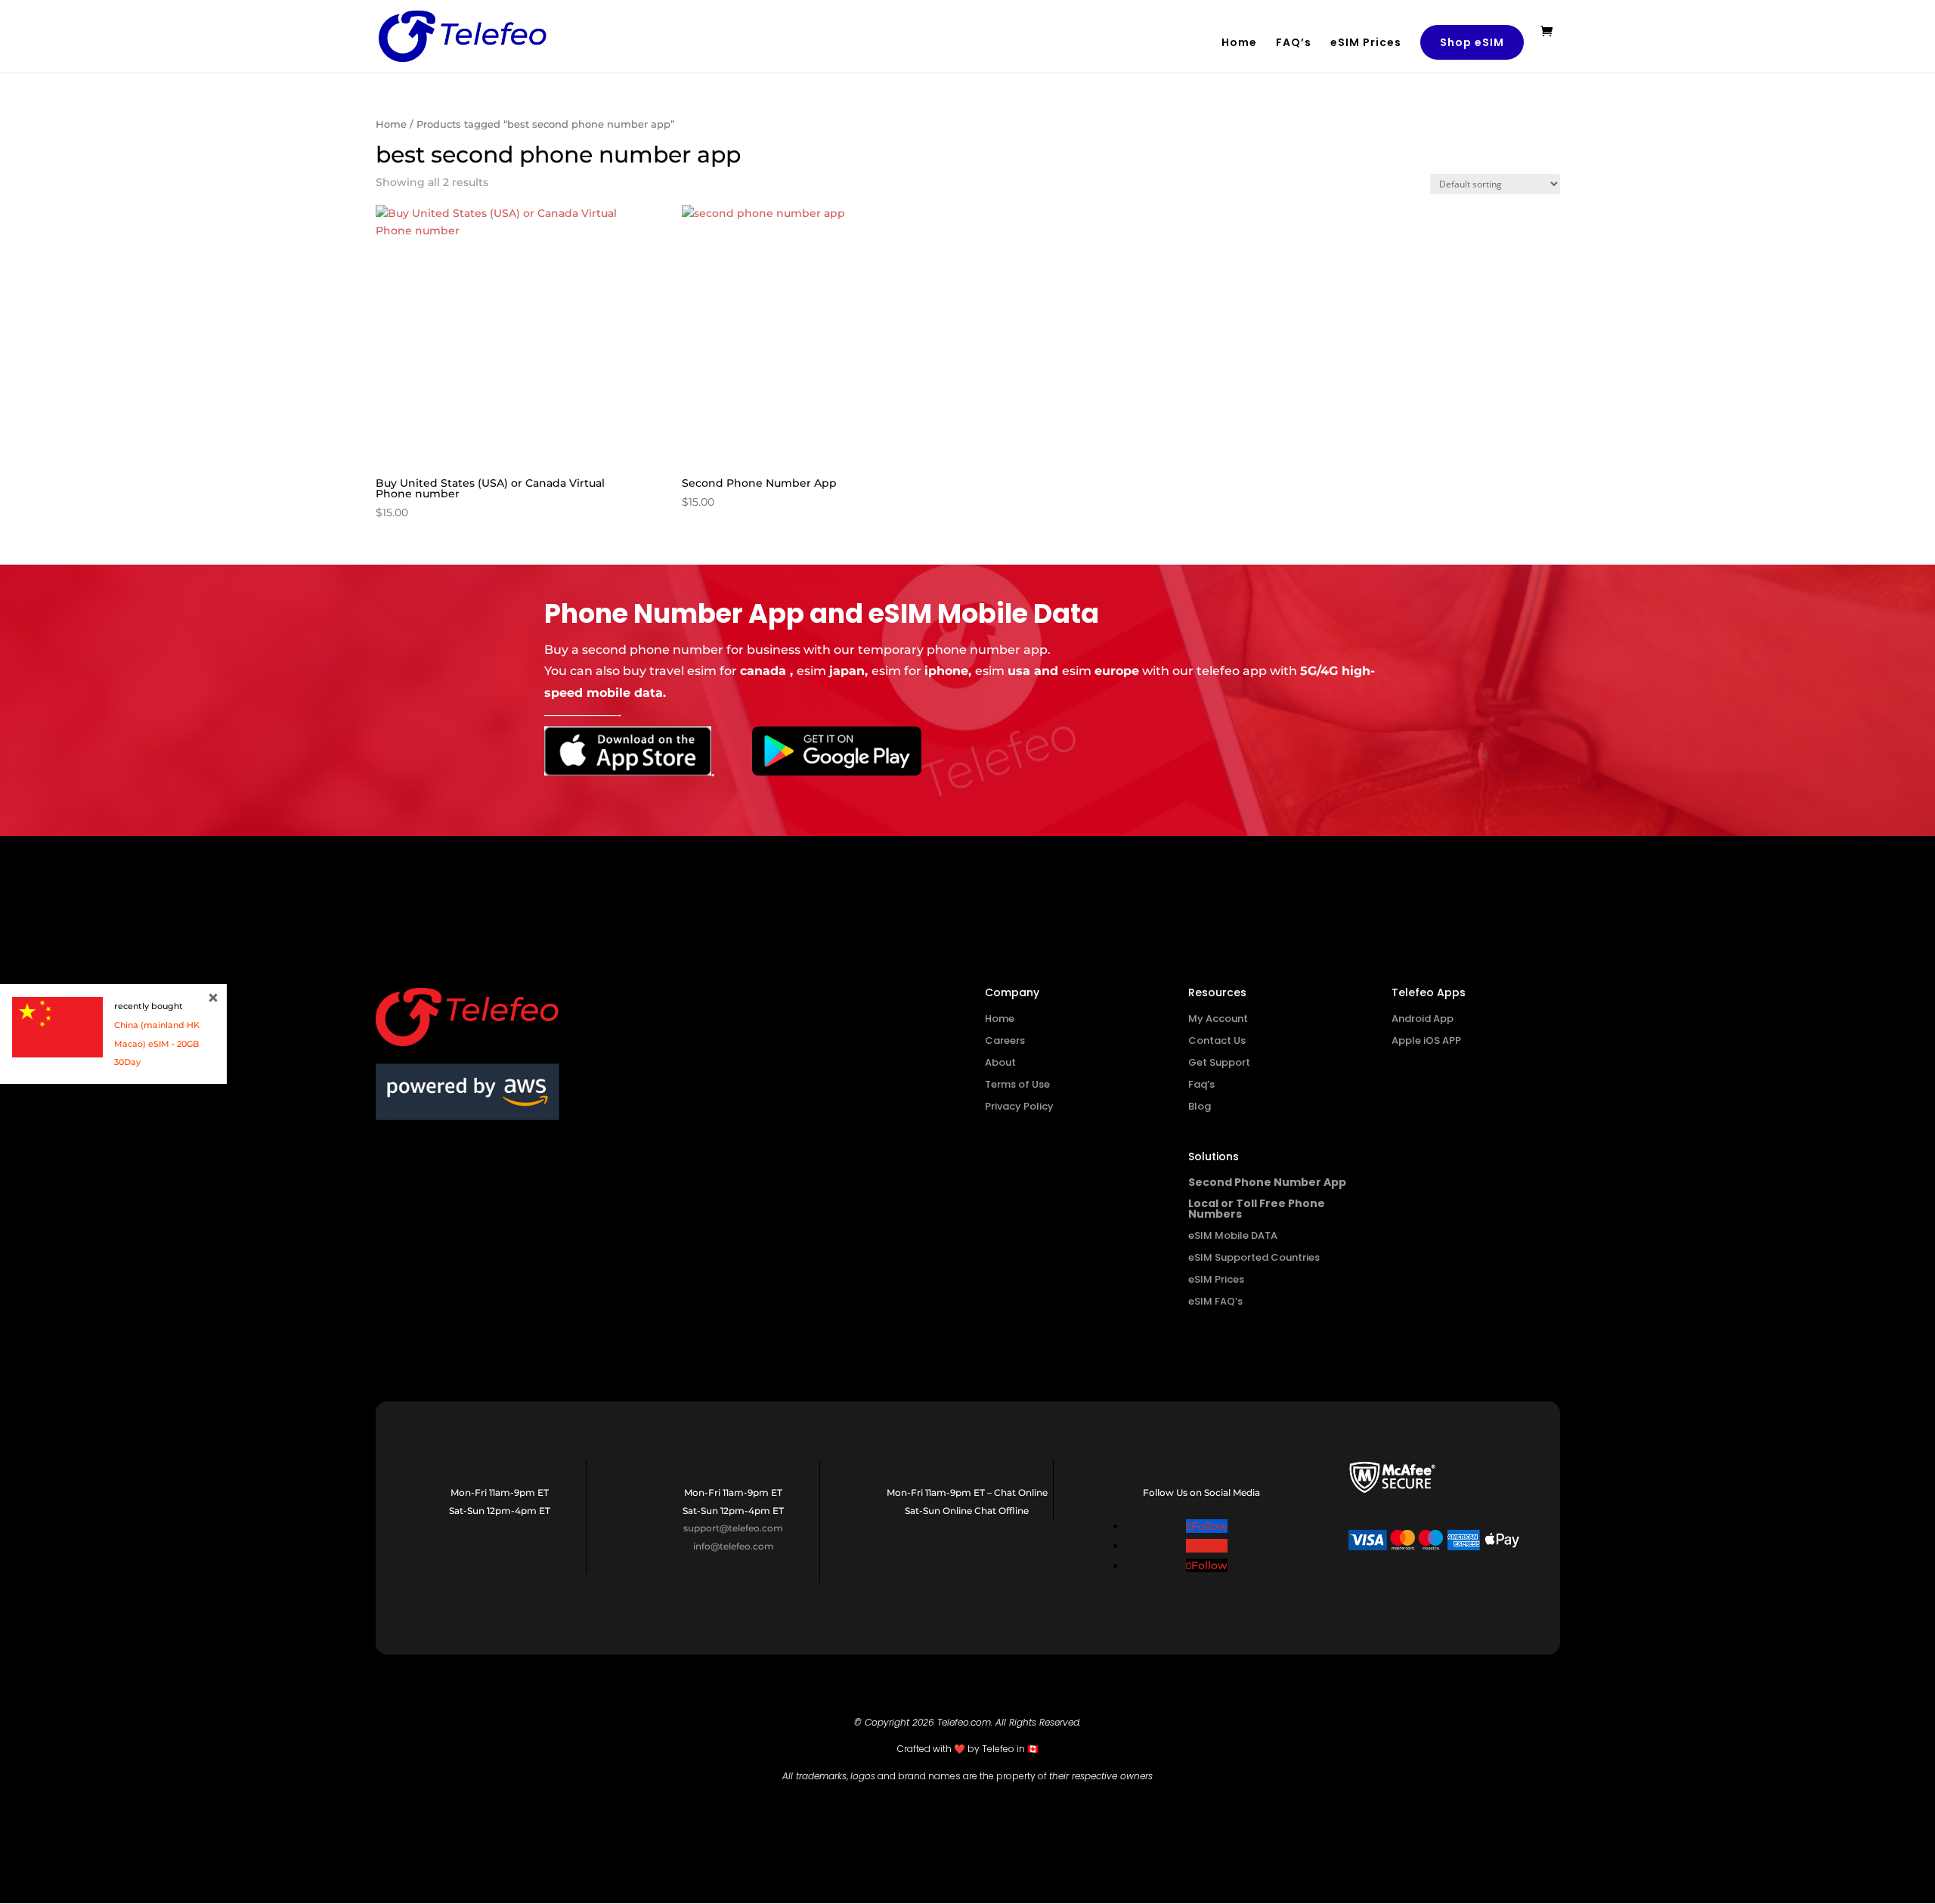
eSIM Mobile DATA (1233, 1235)
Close (213, 998)
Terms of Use (1017, 1084)
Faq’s (1201, 1084)
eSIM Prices (1366, 43)
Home (1239, 43)
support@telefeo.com (733, 1528)
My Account (1218, 1019)
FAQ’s (1294, 43)
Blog (1200, 1106)
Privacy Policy (1019, 1106)
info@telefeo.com (734, 1546)
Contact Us (1217, 1040)
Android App (1423, 1019)
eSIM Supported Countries (1254, 1257)
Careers (1005, 1040)
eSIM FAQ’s (1215, 1301)
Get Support (1219, 1062)
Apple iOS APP (1426, 1040)
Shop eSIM (1472, 42)
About (1000, 1062)
